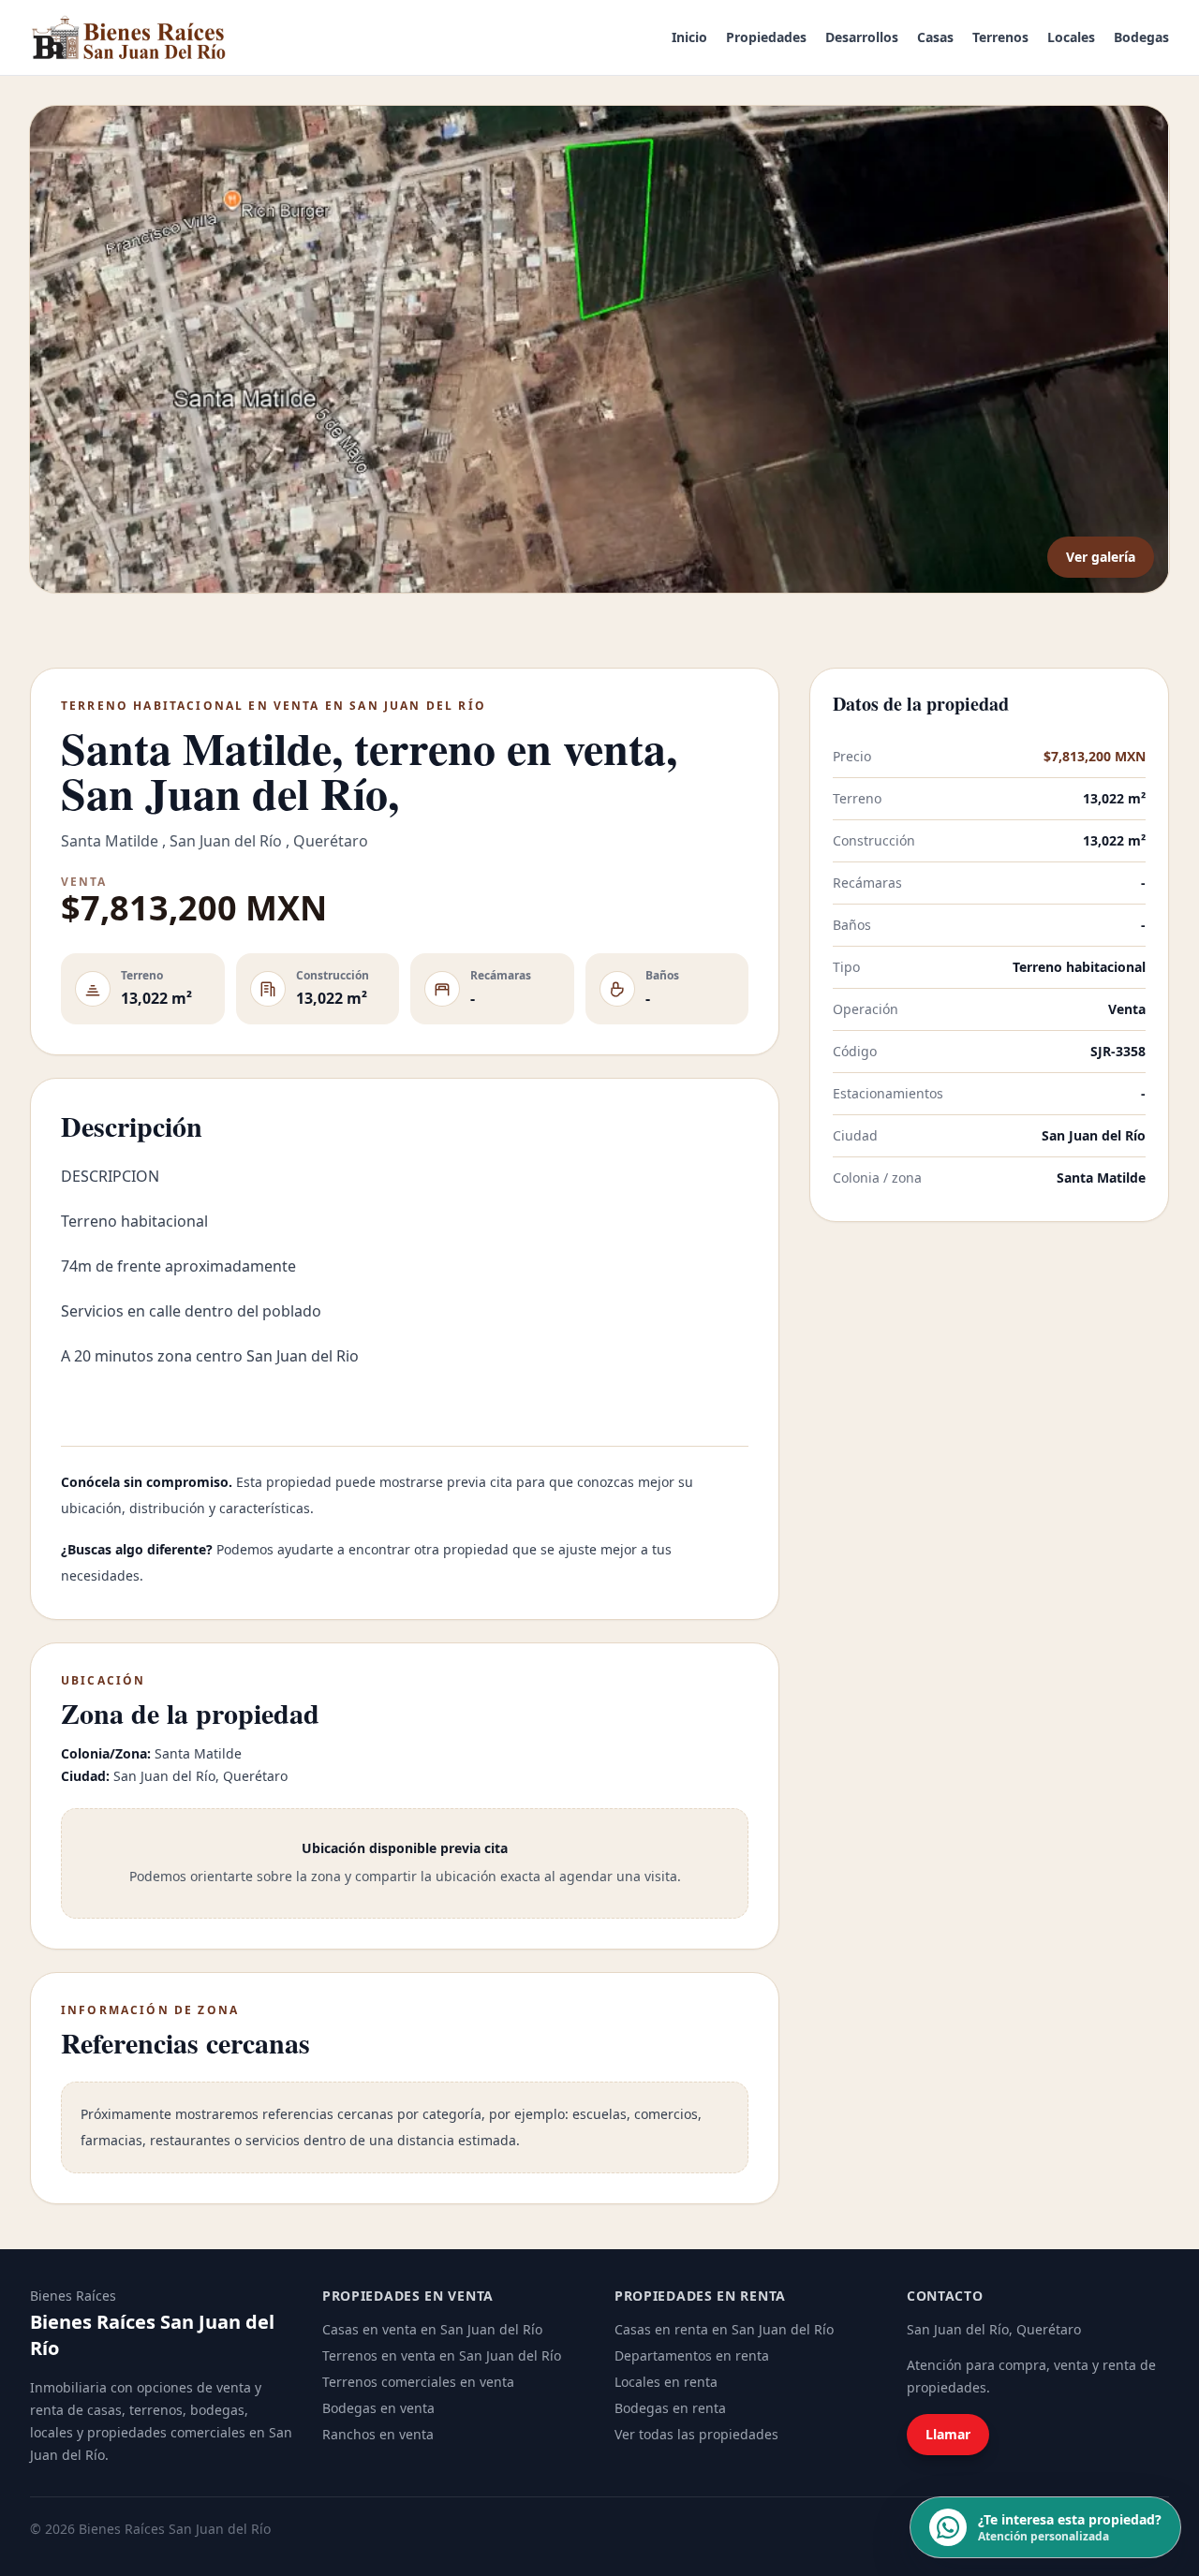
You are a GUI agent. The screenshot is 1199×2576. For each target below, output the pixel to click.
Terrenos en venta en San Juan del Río (442, 2355)
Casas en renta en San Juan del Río (724, 2329)
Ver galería (1101, 557)
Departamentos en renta (692, 2355)
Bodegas (1141, 37)
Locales (1071, 37)
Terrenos (1000, 37)
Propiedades (766, 37)
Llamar (948, 2434)
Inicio (689, 37)
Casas (935, 37)
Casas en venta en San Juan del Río (432, 2329)
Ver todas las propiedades (696, 2434)
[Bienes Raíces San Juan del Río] (129, 37)
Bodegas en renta (670, 2408)
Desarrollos (862, 37)
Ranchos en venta (378, 2434)
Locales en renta (666, 2382)
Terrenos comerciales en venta (418, 2382)
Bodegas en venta (378, 2408)
